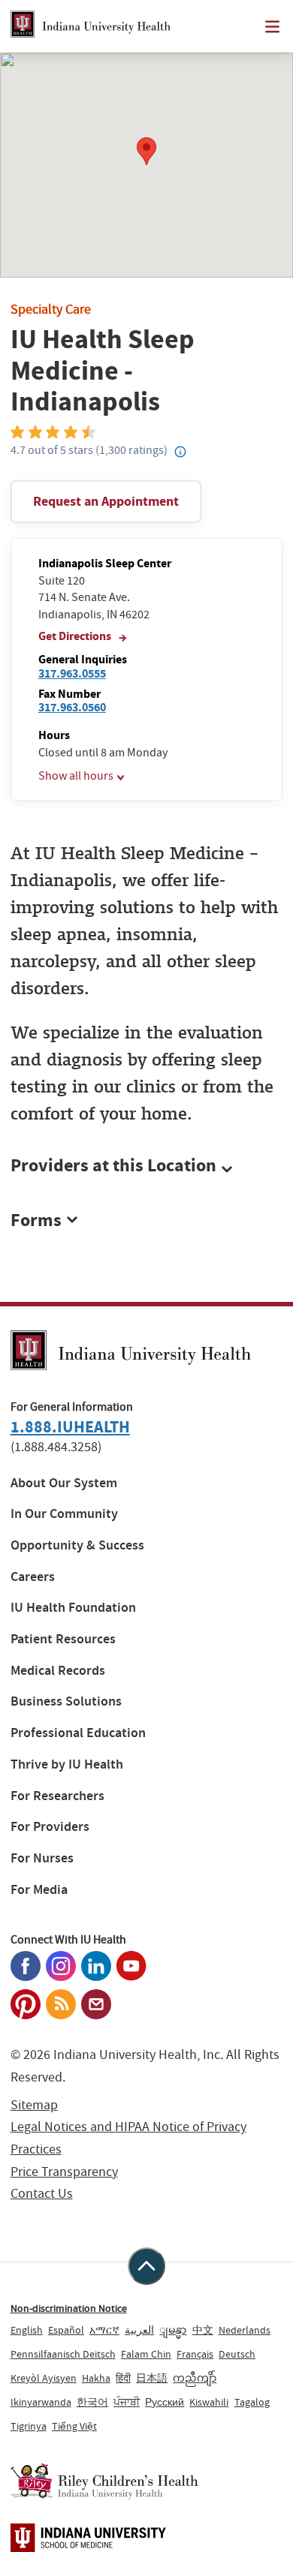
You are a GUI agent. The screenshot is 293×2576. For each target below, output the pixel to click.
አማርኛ (104, 2330)
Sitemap (34, 2105)
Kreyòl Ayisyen (44, 2378)
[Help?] (180, 452)
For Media (39, 1890)
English (27, 2330)
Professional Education (78, 1733)
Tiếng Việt (74, 2426)
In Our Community (64, 1514)
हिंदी (123, 2378)
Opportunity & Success (77, 1545)
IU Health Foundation (73, 1608)
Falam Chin (146, 2354)
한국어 (92, 2402)
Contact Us (42, 2194)
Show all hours (76, 776)
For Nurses (42, 1858)
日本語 (152, 2378)
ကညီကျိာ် (195, 2378)
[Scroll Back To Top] (146, 2266)
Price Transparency (64, 2172)
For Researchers (57, 1796)
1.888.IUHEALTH (70, 1427)
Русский (165, 2402)
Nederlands (245, 2330)
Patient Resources (63, 1639)
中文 (203, 2330)
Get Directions (76, 636)
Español (66, 2330)
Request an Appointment (106, 501)
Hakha (96, 2378)
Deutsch (237, 2354)
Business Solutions (66, 1701)
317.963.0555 (72, 673)
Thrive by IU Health (67, 1764)
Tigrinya (29, 2426)
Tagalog (252, 2402)
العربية (139, 2330)
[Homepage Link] (91, 26)
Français (195, 2354)
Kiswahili (209, 2402)
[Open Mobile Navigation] (272, 27)
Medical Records (58, 1671)
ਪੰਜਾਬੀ (127, 2402)
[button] (147, 1166)
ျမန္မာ (173, 2330)
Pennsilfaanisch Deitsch (63, 2354)
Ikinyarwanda (41, 2402)
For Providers (50, 1827)
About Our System (64, 1483)
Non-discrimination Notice (69, 2308)
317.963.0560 (72, 707)
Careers (33, 1577)
